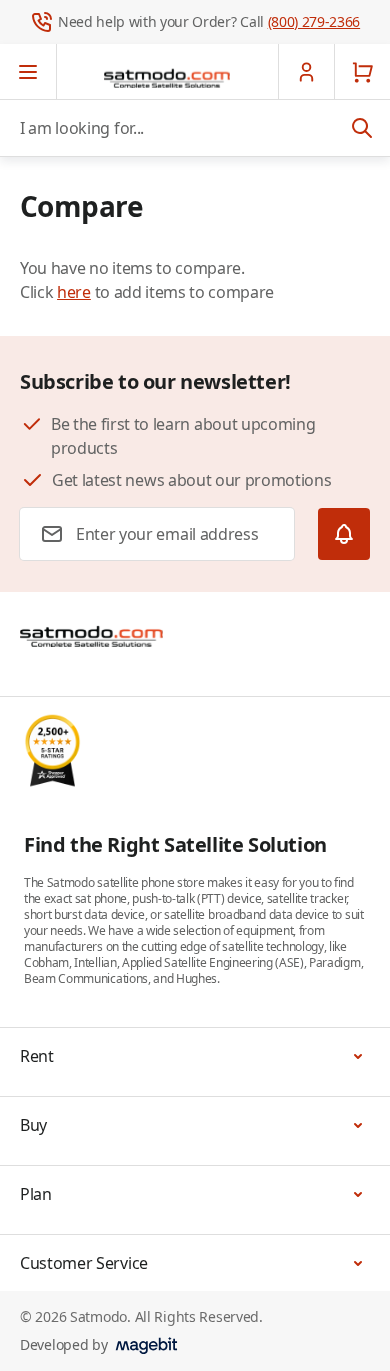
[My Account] (306, 72)
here (74, 292)
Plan (36, 1194)
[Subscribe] (344, 534)
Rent (37, 1056)
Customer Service (84, 1263)
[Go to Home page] (167, 78)
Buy (33, 1125)
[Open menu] (28, 72)
